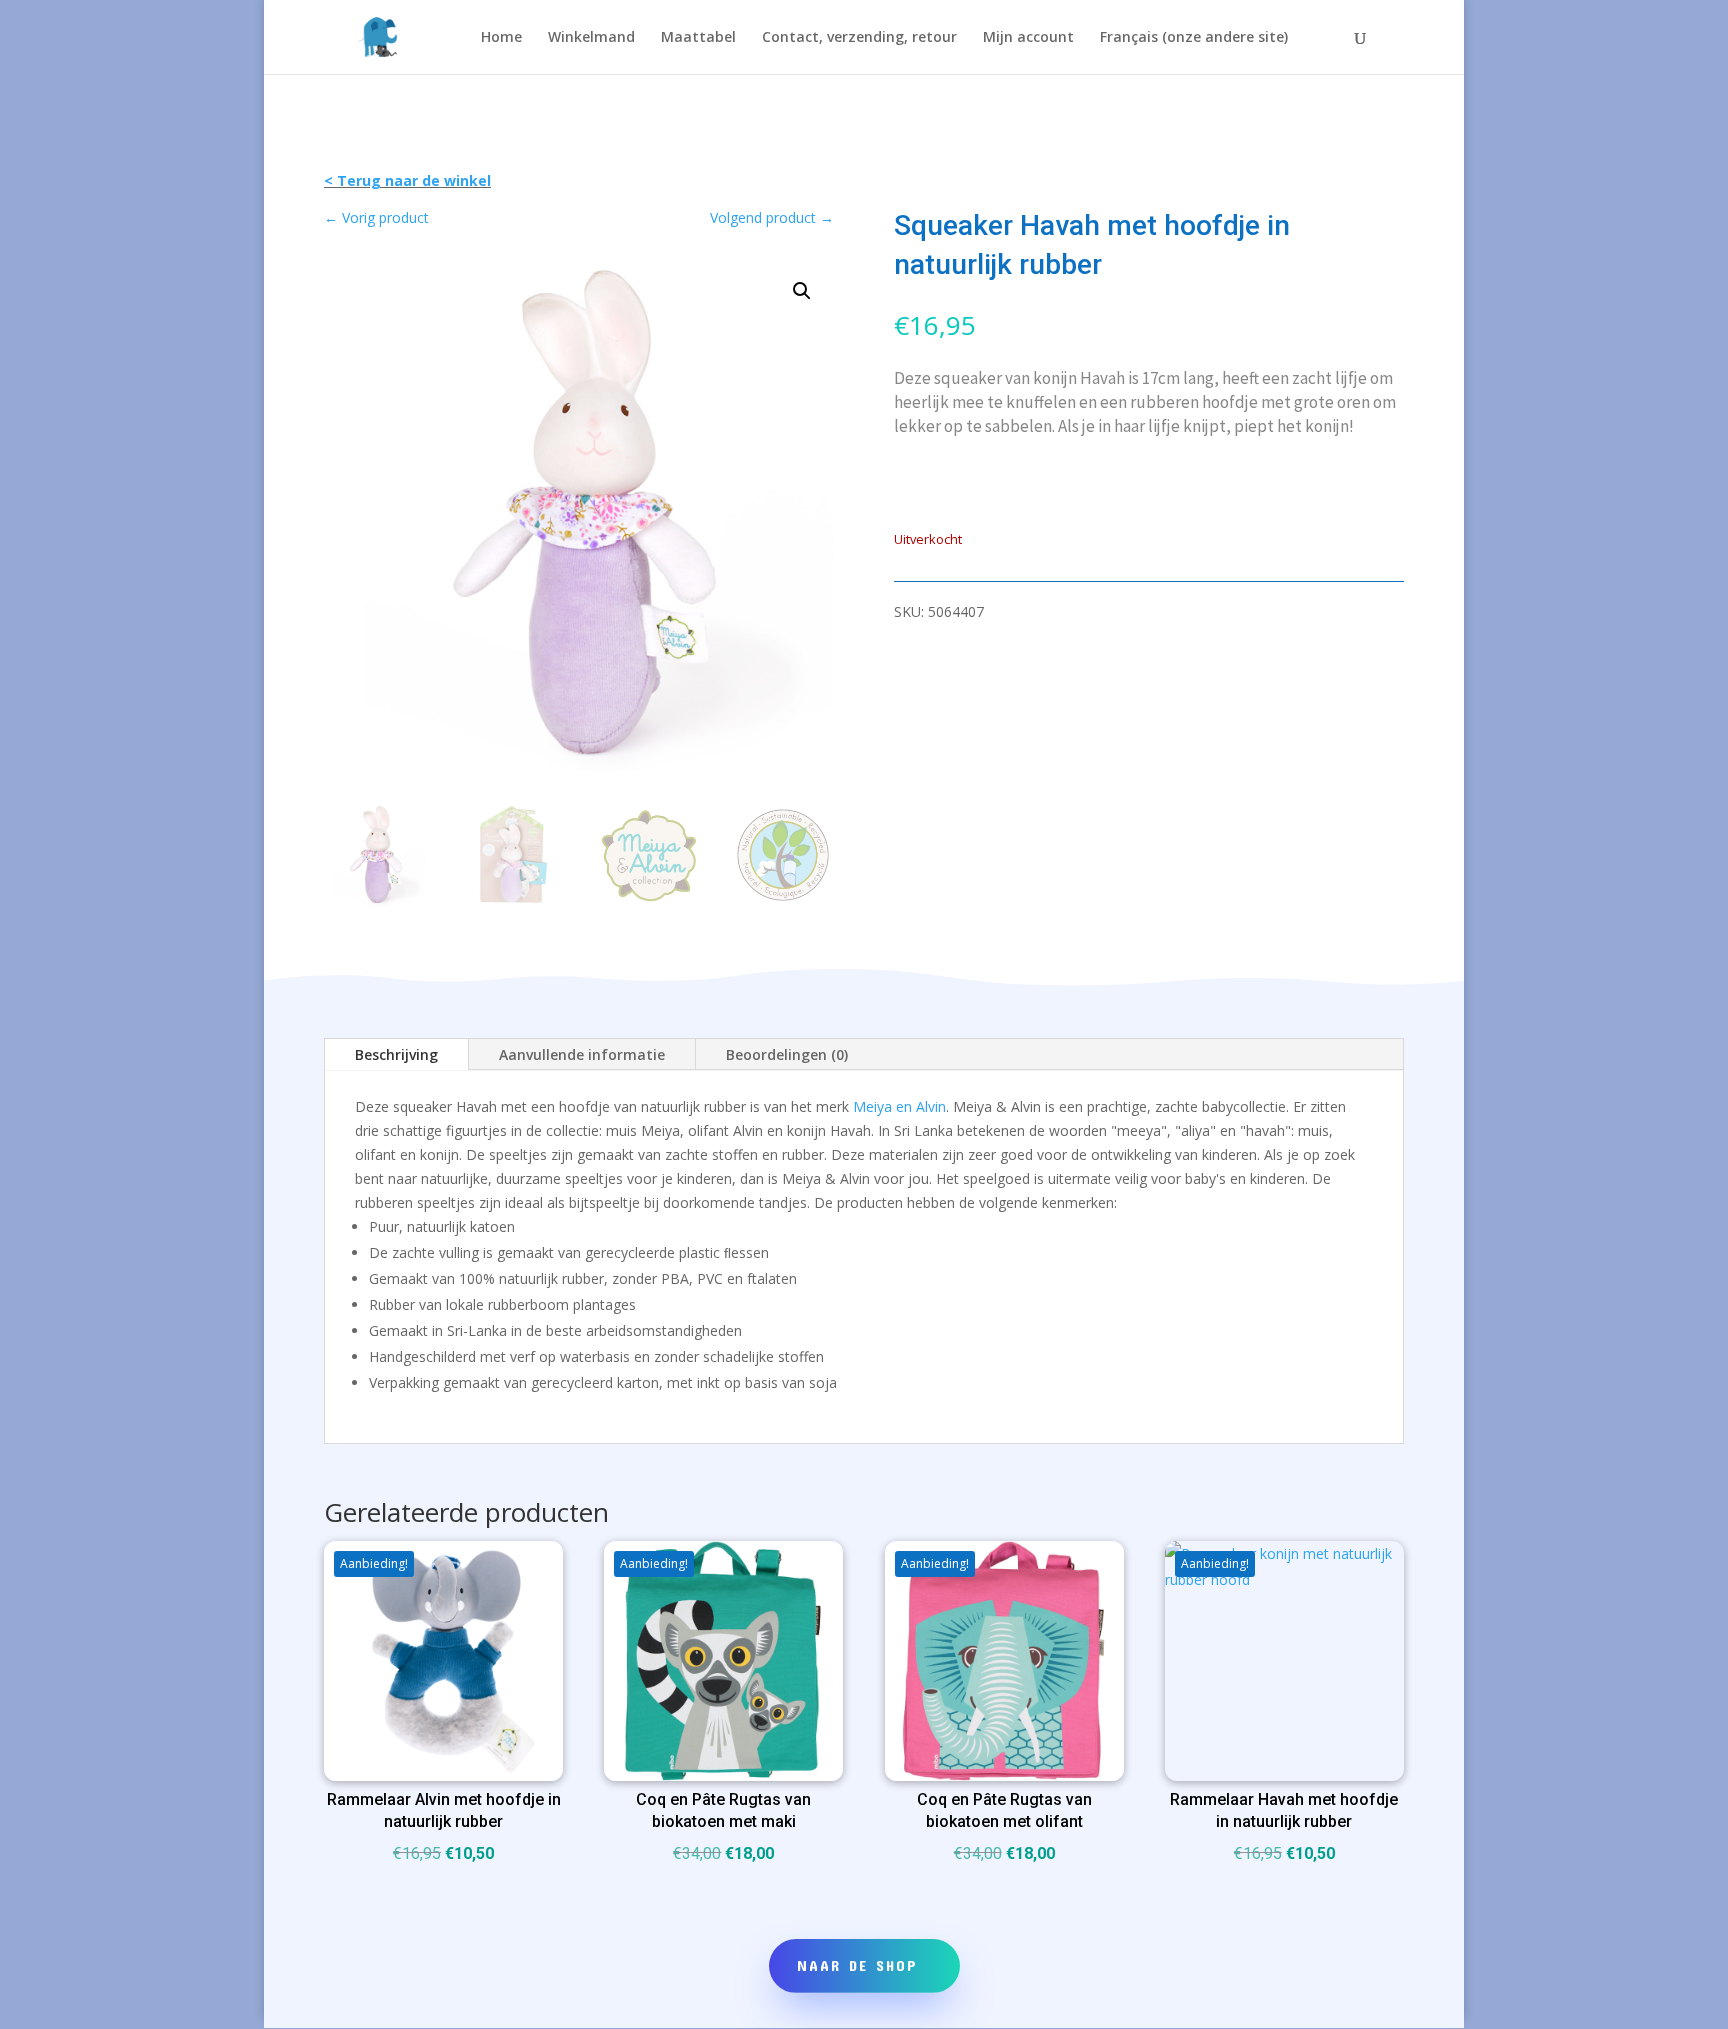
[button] (802, 291)
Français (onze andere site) (1194, 38)
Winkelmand (591, 38)
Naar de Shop (857, 1965)
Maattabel (698, 38)
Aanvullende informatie (582, 1054)
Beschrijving (396, 1054)
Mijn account (1028, 38)
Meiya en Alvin (899, 1106)
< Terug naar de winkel (407, 180)
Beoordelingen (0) (787, 1054)
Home (501, 38)
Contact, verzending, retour (859, 38)
